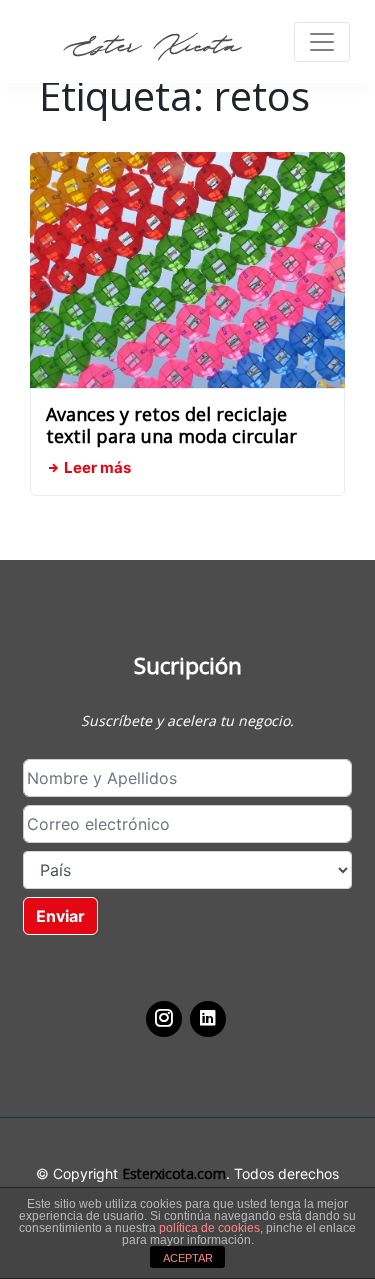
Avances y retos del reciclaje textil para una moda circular (171, 425)
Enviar (60, 916)
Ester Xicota (152, 46)
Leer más (96, 467)
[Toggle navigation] (322, 42)
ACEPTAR (188, 1258)
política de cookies (209, 1228)
